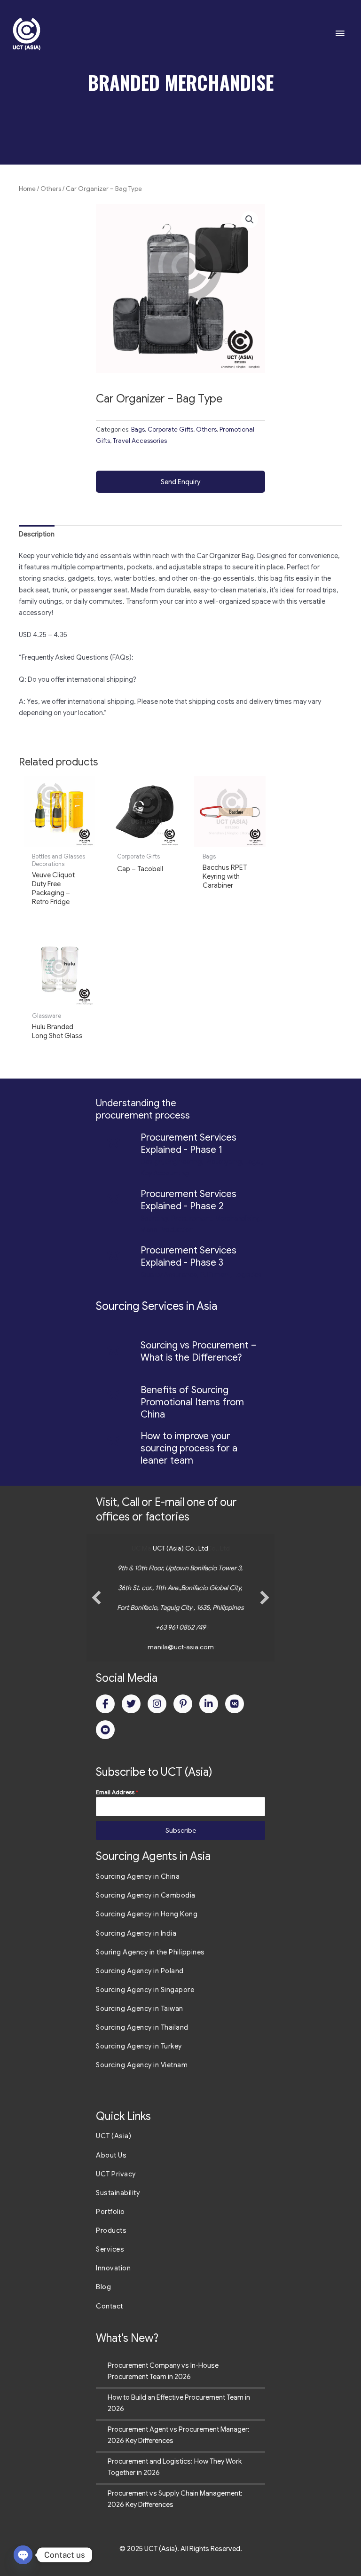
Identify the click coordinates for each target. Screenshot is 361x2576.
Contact (110, 2306)
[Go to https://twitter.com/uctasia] (131, 1704)
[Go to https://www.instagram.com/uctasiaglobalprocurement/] (157, 1704)
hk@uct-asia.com (190, 1647)
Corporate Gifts (170, 429)
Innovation (113, 2268)
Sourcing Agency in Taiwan (140, 2009)
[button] (250, 220)
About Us (111, 2155)
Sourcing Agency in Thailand (142, 2027)
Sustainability (118, 2193)
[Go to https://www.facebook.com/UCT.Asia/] (105, 1704)
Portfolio (110, 2212)
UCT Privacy (116, 2174)
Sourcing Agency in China (138, 1876)
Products (111, 2230)
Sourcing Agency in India (136, 1933)
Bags (138, 429)
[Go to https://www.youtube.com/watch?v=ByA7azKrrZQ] (105, 1730)
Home (27, 189)
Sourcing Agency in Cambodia (146, 1895)
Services (110, 2249)
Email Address (117, 1792)
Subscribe (181, 1830)
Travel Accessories (140, 441)
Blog (103, 2287)
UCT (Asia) (114, 2136)
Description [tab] (37, 534)
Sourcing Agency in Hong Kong (147, 1914)
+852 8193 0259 (186, 1627)
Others (51, 189)
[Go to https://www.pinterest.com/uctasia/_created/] (183, 1704)
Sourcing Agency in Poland (140, 1971)
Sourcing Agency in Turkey (139, 2046)
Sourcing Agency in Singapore (145, 1990)
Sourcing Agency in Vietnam (142, 2065)
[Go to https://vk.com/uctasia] (235, 1704)
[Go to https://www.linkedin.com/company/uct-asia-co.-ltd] (209, 1704)
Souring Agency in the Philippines (150, 1952)
